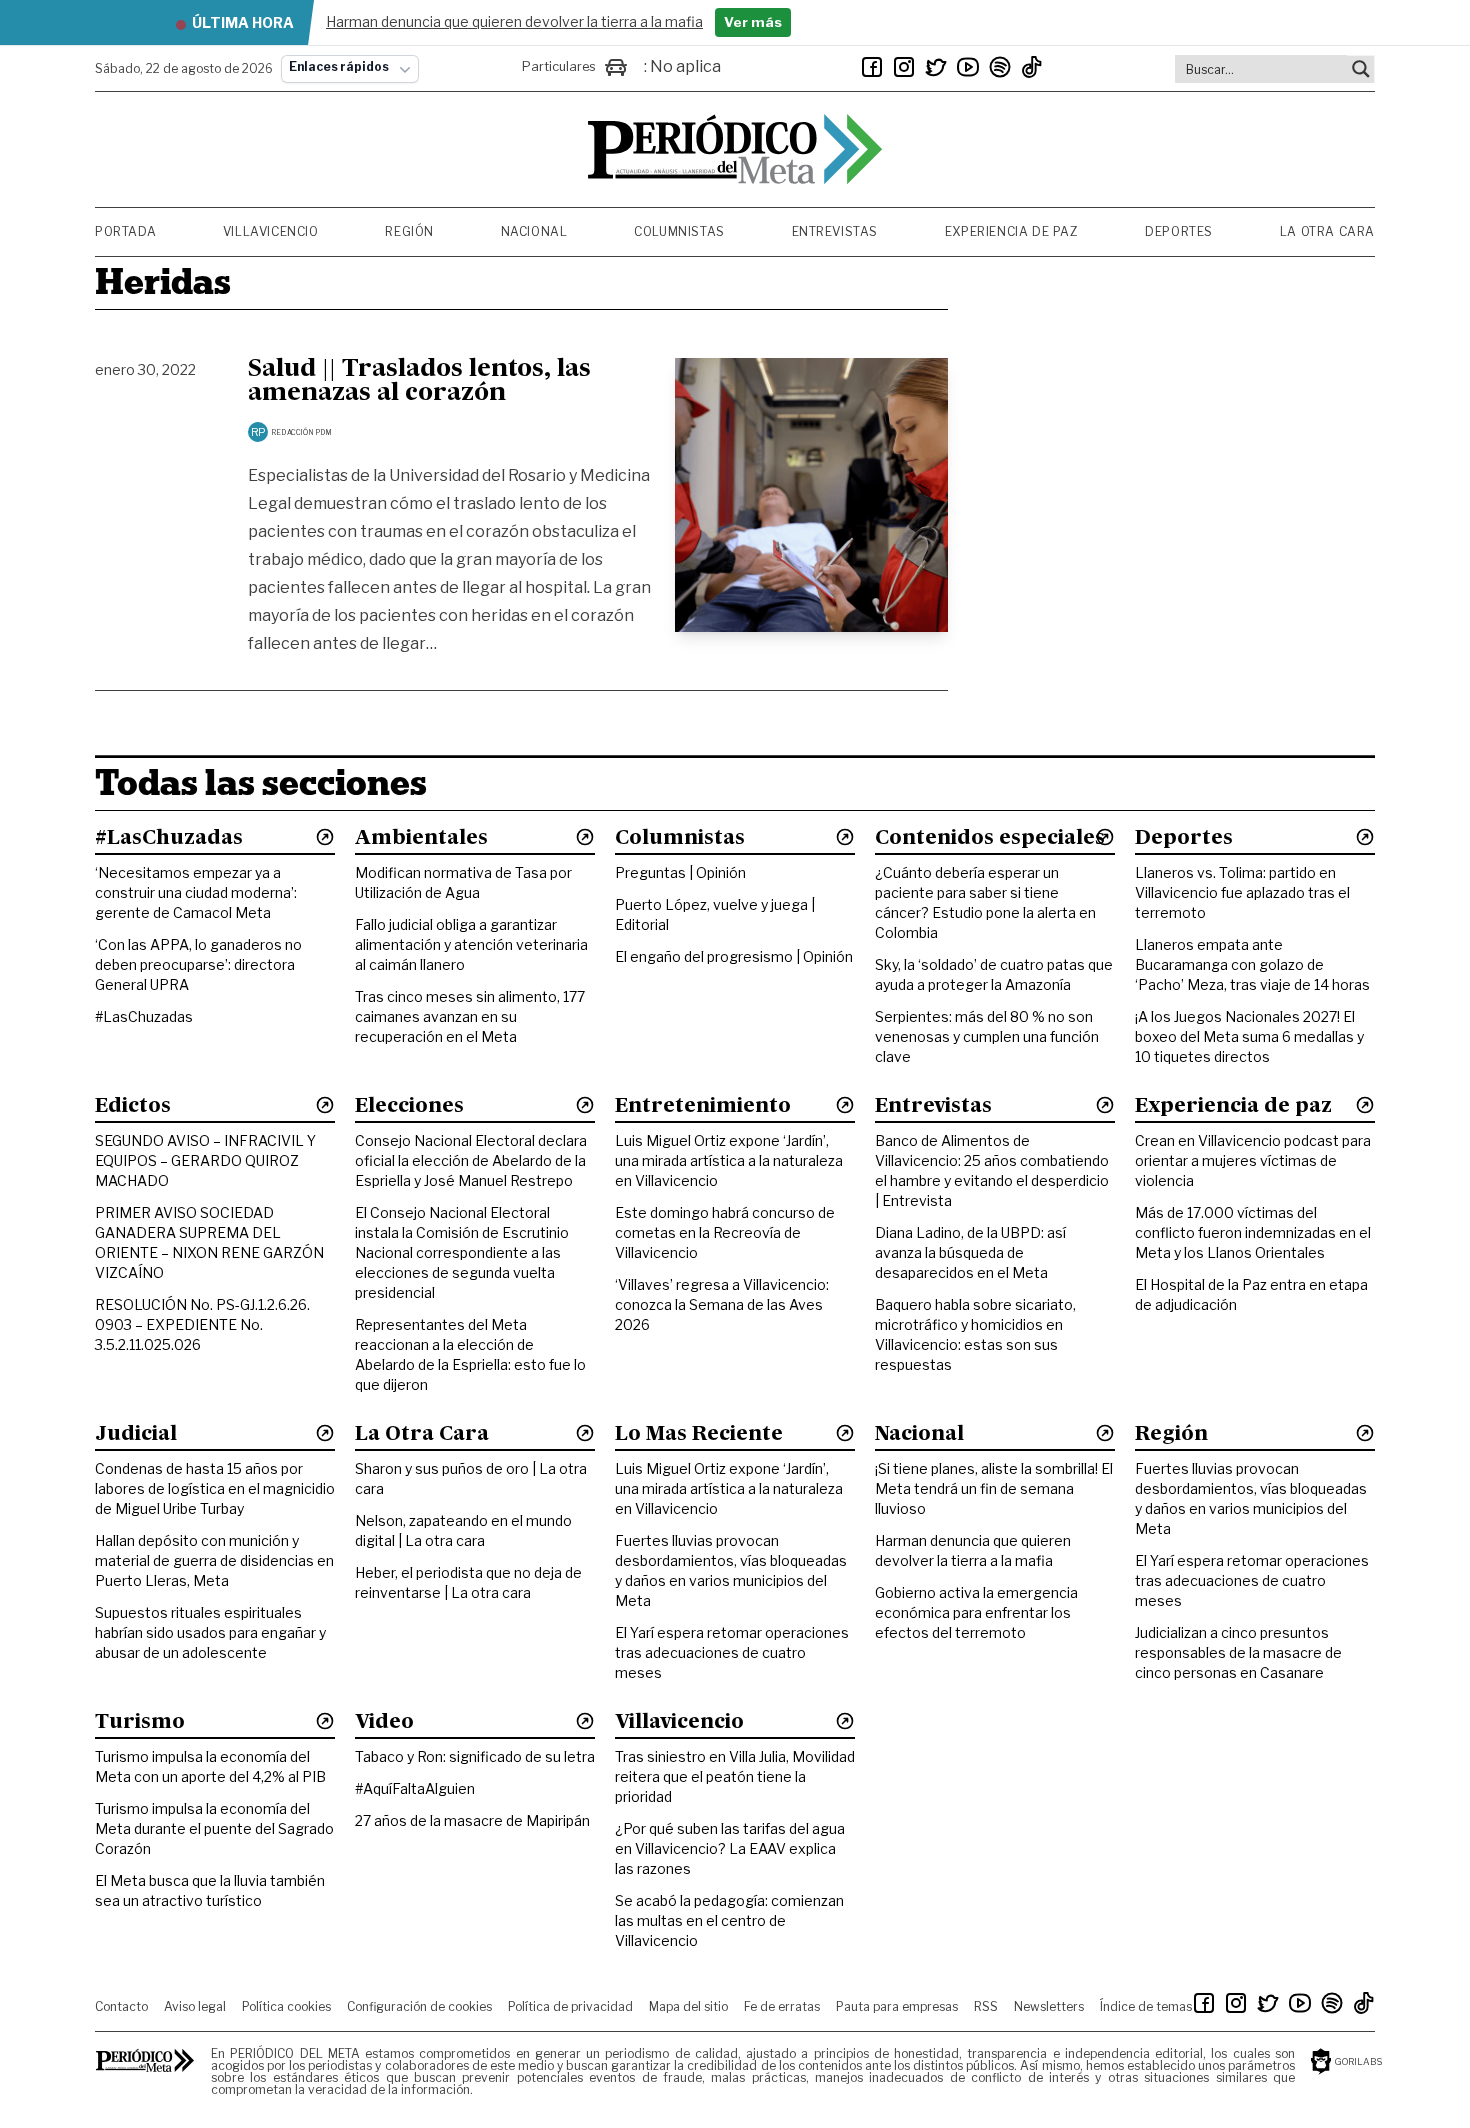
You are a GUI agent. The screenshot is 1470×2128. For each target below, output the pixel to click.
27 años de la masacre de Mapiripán (472, 1820)
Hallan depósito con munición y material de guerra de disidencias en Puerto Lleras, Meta (214, 1560)
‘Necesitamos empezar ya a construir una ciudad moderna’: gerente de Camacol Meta (196, 892)
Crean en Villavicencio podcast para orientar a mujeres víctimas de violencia (1253, 1160)
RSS (986, 2006)
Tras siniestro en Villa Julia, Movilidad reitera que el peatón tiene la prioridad (735, 1776)
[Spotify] (1000, 67)
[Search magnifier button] (1361, 69)
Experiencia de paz (1012, 231)
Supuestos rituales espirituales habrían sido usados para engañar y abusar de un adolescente (210, 1632)
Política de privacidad (570, 2006)
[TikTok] (1032, 67)
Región (409, 231)
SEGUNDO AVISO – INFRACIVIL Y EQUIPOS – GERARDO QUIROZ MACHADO (205, 1160)
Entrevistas (835, 231)
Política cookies (286, 2006)
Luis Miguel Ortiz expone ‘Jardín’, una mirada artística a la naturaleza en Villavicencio (729, 1160)
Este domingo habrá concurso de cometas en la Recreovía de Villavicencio (725, 1232)
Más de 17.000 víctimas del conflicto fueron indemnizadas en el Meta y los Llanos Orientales (1253, 1232)
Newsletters (1049, 2006)
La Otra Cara (1327, 231)
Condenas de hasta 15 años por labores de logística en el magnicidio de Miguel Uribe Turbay (215, 1488)
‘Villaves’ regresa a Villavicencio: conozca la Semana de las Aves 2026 (722, 1304)
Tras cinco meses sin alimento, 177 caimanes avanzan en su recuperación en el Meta (470, 1016)
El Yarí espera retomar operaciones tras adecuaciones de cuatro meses (732, 1652)
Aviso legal (195, 2006)
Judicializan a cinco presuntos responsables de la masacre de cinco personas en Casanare (1238, 1652)
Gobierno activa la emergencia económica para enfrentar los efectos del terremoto (976, 1612)
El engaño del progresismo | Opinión (734, 956)
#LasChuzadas (144, 1016)
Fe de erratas (782, 2006)
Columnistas (679, 231)
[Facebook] (872, 67)
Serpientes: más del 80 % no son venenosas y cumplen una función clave (987, 1036)
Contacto (121, 2006)
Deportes (1179, 231)
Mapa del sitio (688, 2006)
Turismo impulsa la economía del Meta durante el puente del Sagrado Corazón (214, 1828)
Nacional (534, 231)
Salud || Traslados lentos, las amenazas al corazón (419, 382)
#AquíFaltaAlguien (415, 1788)
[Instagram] (904, 67)
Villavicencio (271, 231)
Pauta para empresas (897, 2006)
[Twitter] (936, 67)
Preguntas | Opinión (680, 872)
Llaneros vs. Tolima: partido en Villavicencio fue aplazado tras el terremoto (1242, 892)
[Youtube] (968, 67)
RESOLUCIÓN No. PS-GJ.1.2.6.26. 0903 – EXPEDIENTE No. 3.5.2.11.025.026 (202, 1324)
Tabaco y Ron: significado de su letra (475, 1756)
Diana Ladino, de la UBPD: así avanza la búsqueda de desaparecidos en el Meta (970, 1252)
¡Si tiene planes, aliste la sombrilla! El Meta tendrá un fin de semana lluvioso (994, 1488)
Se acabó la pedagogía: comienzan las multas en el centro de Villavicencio (729, 1920)
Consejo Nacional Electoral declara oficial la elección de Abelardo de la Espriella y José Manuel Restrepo (471, 1160)
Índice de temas (1146, 2006)
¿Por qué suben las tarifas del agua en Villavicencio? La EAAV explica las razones (730, 1848)
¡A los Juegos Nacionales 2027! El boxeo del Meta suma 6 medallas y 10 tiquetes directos (1249, 1036)
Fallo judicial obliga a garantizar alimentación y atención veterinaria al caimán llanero (471, 944)
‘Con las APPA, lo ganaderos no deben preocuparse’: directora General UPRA (198, 964)
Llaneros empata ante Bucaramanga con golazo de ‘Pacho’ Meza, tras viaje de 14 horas (1252, 964)
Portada (125, 231)
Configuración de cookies (419, 2006)
